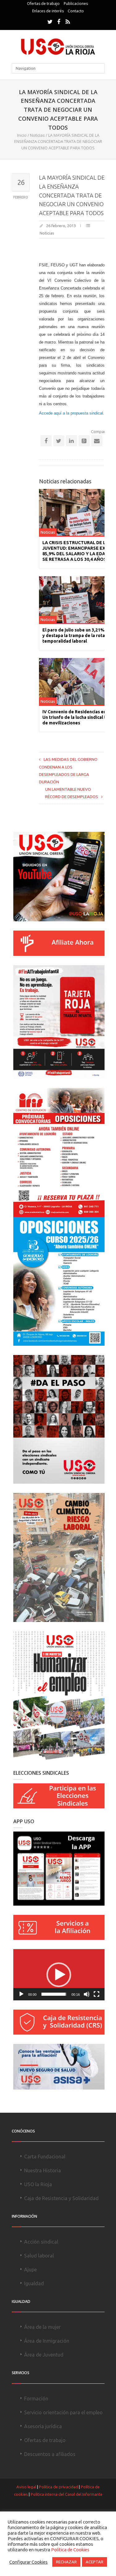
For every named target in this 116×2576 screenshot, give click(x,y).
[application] (59, 1975)
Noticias (37, 135)
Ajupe (30, 2270)
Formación (36, 2399)
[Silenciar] (87, 1994)
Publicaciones (76, 4)
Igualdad (34, 2283)
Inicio (22, 135)
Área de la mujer (42, 2327)
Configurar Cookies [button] (28, 2562)
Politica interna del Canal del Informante (67, 2494)
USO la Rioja (38, 2184)
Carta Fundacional (45, 2157)
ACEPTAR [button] (95, 2562)
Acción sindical (41, 2242)
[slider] (54, 1994)
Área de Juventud (44, 2355)
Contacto (76, 11)
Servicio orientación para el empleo (63, 2412)
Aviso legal (26, 2487)
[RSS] (68, 22)
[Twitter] (50, 22)
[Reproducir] (21, 1994)
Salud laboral (39, 2256)
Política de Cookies (70, 2550)
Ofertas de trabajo (43, 4)
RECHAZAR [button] (66, 2562)
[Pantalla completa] (97, 1994)
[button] (59, 1975)
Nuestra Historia (43, 2170)
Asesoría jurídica (43, 2426)
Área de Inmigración (47, 2341)
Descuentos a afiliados (50, 2454)
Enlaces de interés (48, 11)
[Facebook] (59, 22)
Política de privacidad (58, 2487)
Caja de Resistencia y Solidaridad (61, 2198)
